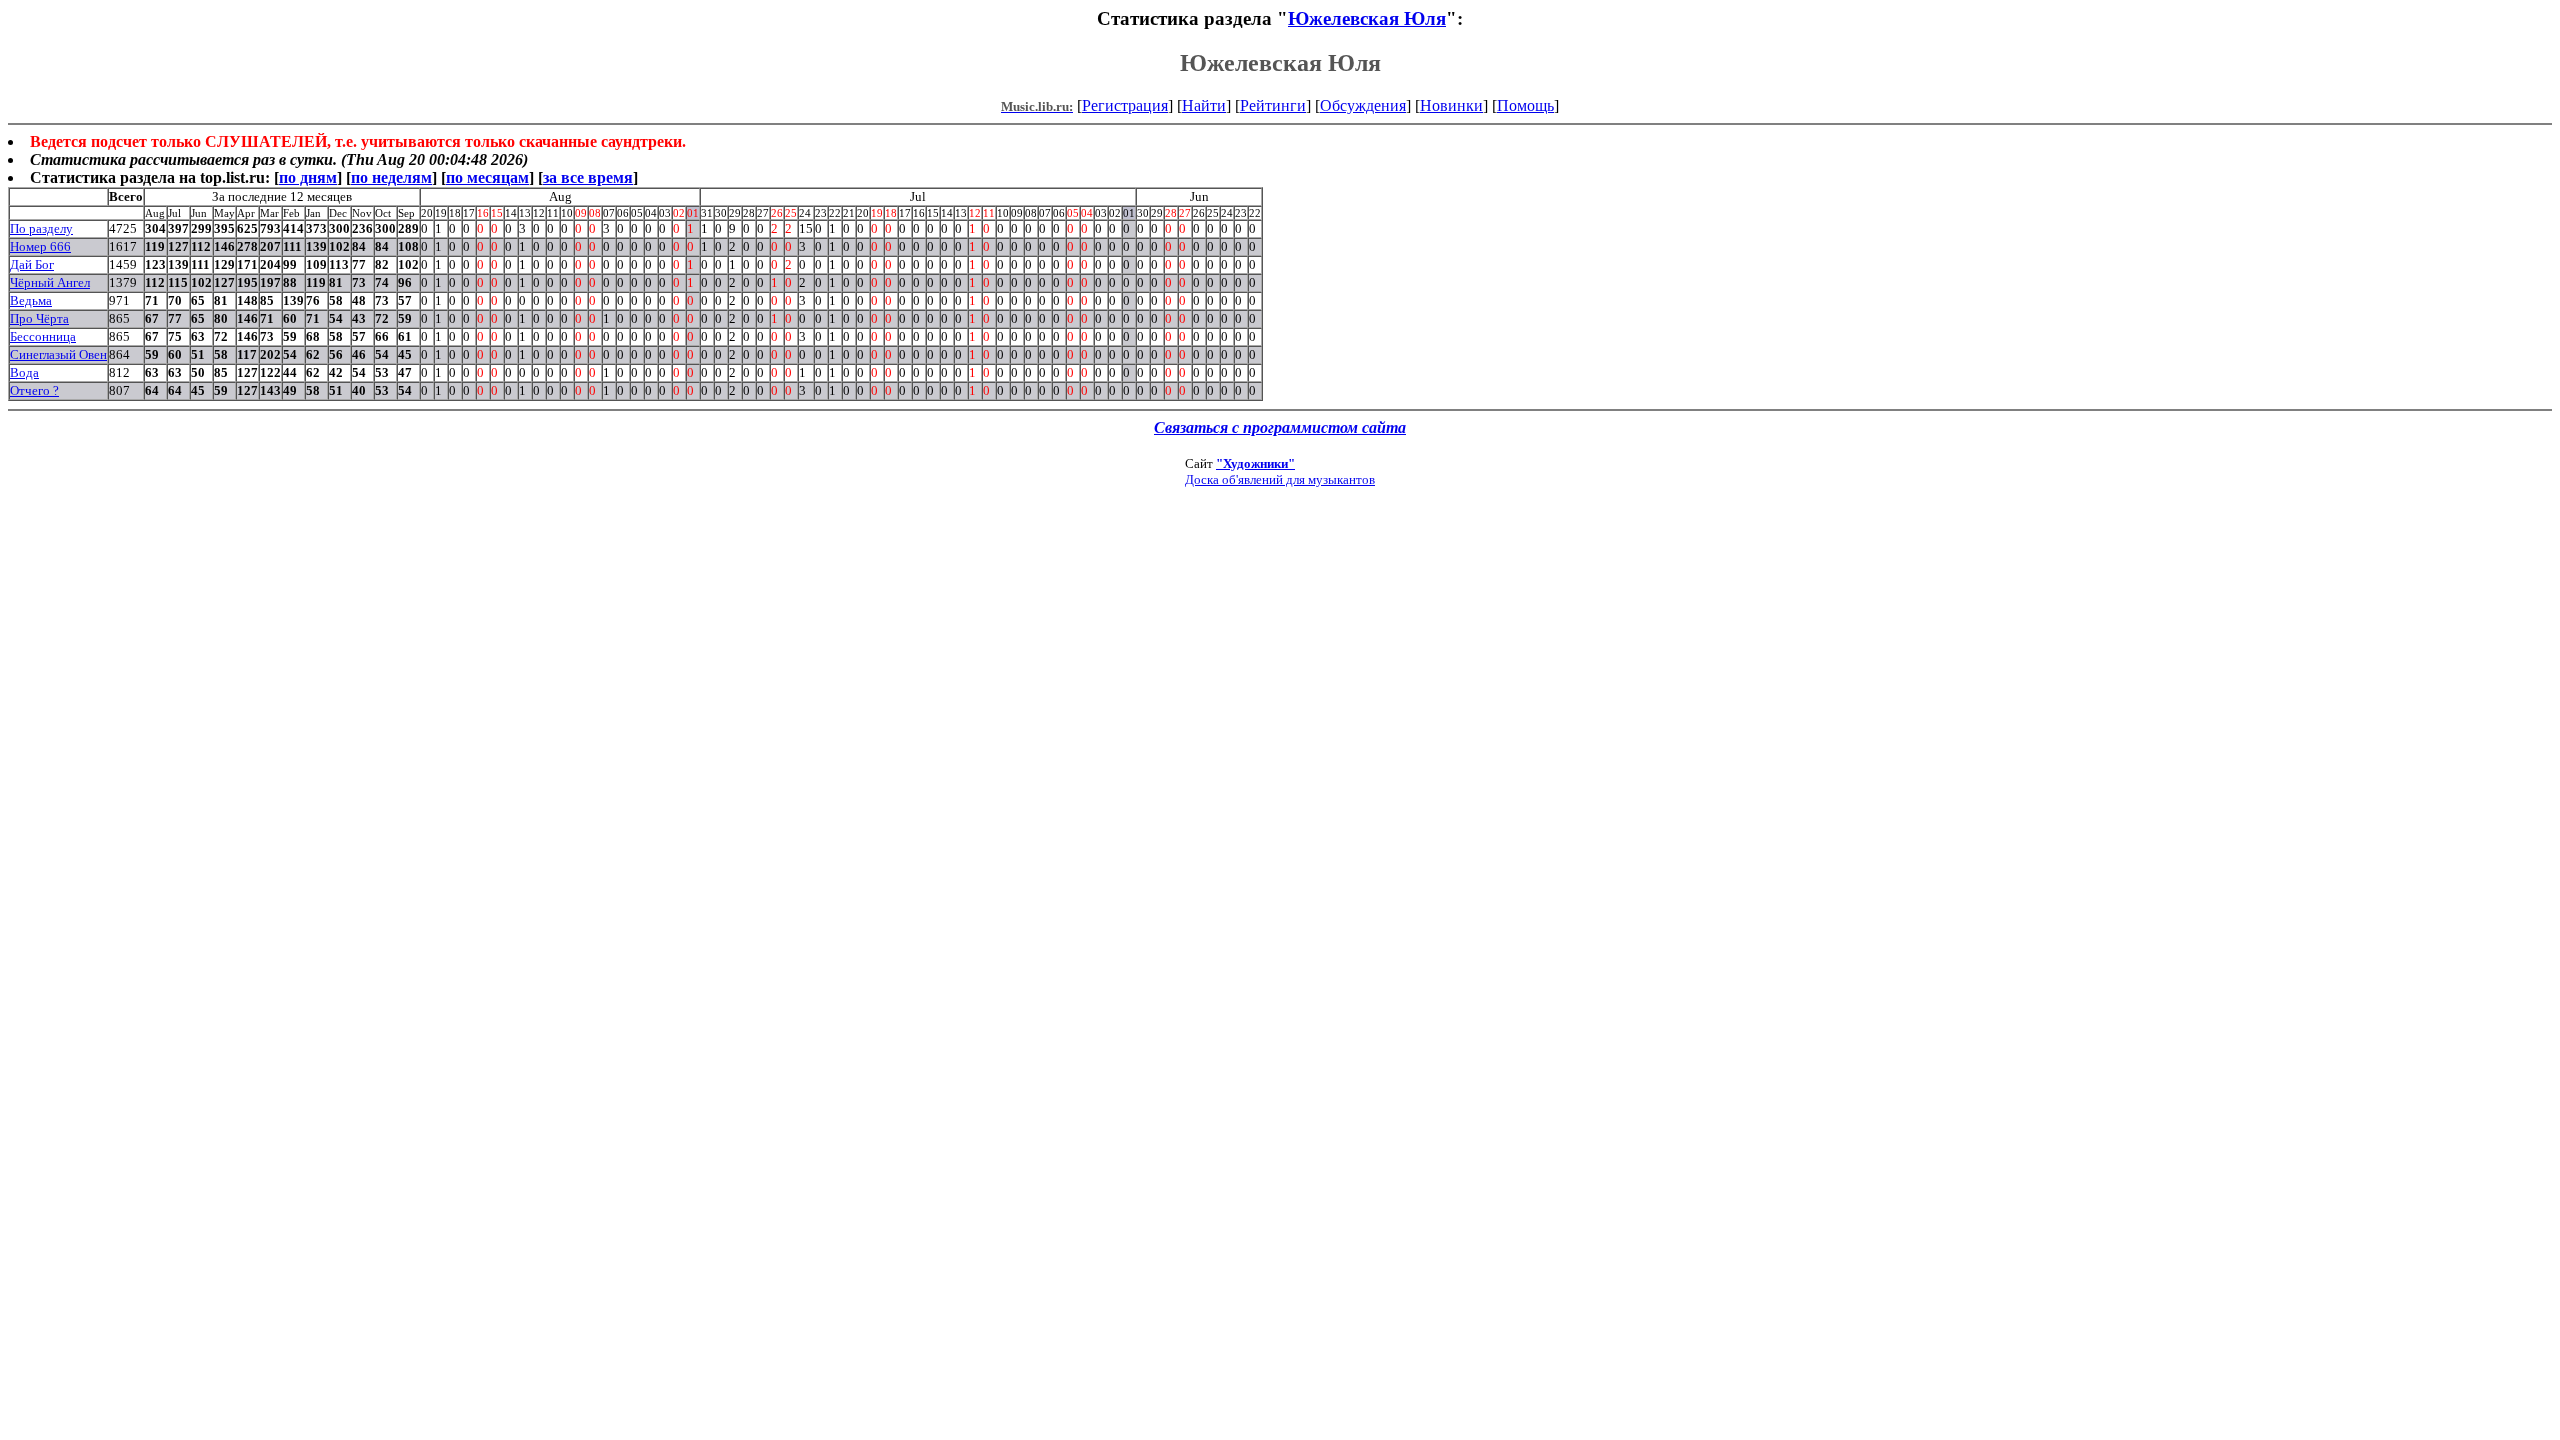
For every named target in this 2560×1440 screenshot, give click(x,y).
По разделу (41, 228)
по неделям (391, 177)
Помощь (1525, 105)
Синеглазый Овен (58, 354)
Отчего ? (34, 390)
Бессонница (43, 336)
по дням (308, 177)
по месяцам (487, 177)
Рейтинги (1273, 105)
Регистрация (1125, 105)
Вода (24, 372)
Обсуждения (1363, 105)
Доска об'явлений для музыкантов (1280, 479)
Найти (1204, 105)
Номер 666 (40, 246)
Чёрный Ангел (50, 282)
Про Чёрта (39, 318)
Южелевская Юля (1367, 18)
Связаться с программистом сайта (1280, 427)
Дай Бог (32, 264)
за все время (588, 177)
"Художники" (1255, 463)
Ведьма (31, 300)
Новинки (1451, 105)
